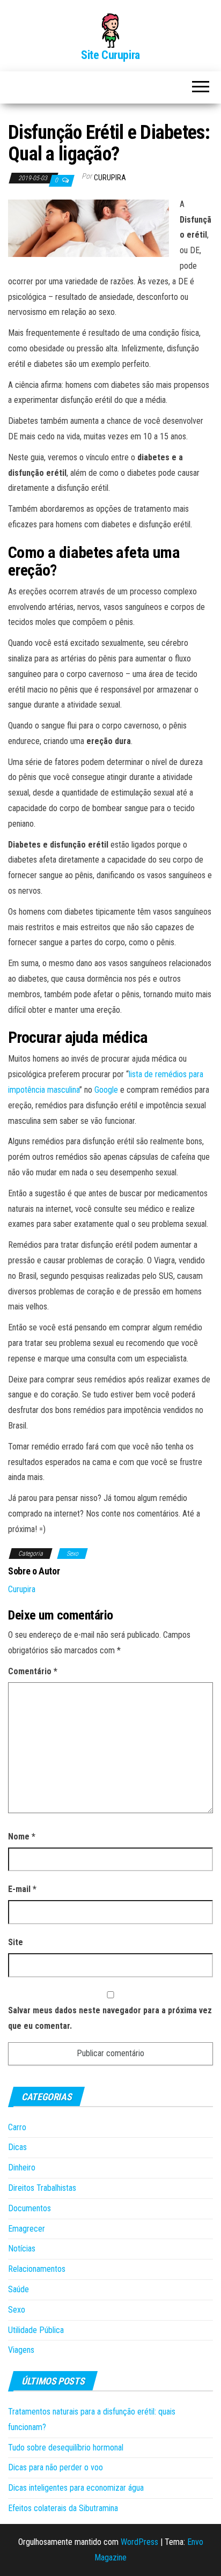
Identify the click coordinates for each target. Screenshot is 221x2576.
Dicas (17, 2147)
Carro (17, 2127)
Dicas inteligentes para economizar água (76, 2488)
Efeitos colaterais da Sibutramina (63, 2508)
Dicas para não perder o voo (56, 2467)
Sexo (72, 1554)
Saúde (19, 2289)
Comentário (33, 1671)
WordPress (139, 2542)
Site (16, 1942)
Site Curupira (110, 55)
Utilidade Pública (36, 2330)
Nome (22, 1837)
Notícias (22, 2249)
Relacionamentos (37, 2269)
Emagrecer (27, 2229)
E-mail (22, 1889)
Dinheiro (22, 2167)
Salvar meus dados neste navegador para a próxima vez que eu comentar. (110, 2018)
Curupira (110, 178)
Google (106, 1090)
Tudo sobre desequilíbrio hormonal (66, 2448)
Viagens (21, 2350)
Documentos (30, 2208)
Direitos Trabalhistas (42, 2188)
